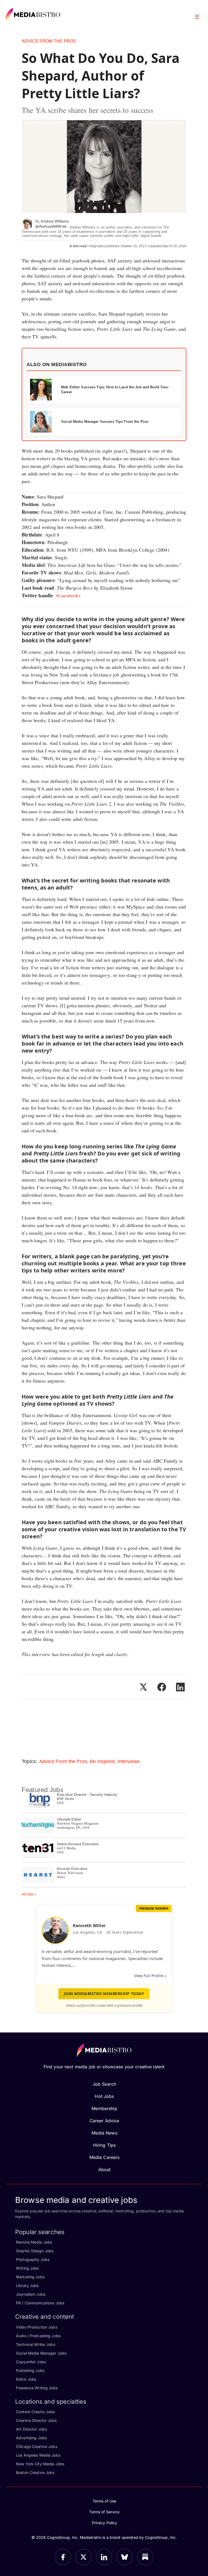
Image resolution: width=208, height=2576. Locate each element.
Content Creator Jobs (35, 2412)
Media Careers (105, 2157)
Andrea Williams (55, 221)
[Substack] (145, 2557)
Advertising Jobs (31, 2438)
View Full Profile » (150, 1976)
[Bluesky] (125, 2557)
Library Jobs (27, 2286)
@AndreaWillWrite (51, 226)
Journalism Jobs (31, 2294)
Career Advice (105, 2121)
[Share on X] (143, 1687)
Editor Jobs (26, 2379)
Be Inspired (102, 1761)
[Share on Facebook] (162, 1687)
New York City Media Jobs (40, 2464)
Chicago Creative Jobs (37, 2446)
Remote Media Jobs (34, 2242)
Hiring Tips (104, 2145)
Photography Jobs (33, 2259)
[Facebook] (63, 2557)
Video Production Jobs (37, 2327)
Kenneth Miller (89, 1926)
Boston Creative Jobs (35, 2472)
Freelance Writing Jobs (37, 2388)
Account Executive (72, 1869)
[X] (83, 2557)
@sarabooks (68, 595)
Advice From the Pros (49, 41)
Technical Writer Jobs (36, 2344)
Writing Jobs (27, 2268)
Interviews (129, 1761)
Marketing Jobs (30, 2277)
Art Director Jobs (31, 2429)
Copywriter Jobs (31, 2362)
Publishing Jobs (30, 2370)
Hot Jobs (104, 2096)
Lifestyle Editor (69, 1819)
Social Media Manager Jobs (41, 2353)
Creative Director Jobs (36, 2420)
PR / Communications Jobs (40, 2303)
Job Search (104, 2084)
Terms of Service (104, 2512)
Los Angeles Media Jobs (38, 2455)
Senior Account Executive (78, 1844)
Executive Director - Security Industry (87, 1795)
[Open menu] (197, 17)
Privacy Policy (105, 2523)
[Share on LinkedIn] (180, 1687)
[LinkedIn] (104, 2557)
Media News (104, 2133)
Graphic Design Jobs (35, 2251)
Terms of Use (105, 2501)
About (105, 2170)
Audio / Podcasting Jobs (38, 2336)
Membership (104, 2108)
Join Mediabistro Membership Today (104, 1994)
